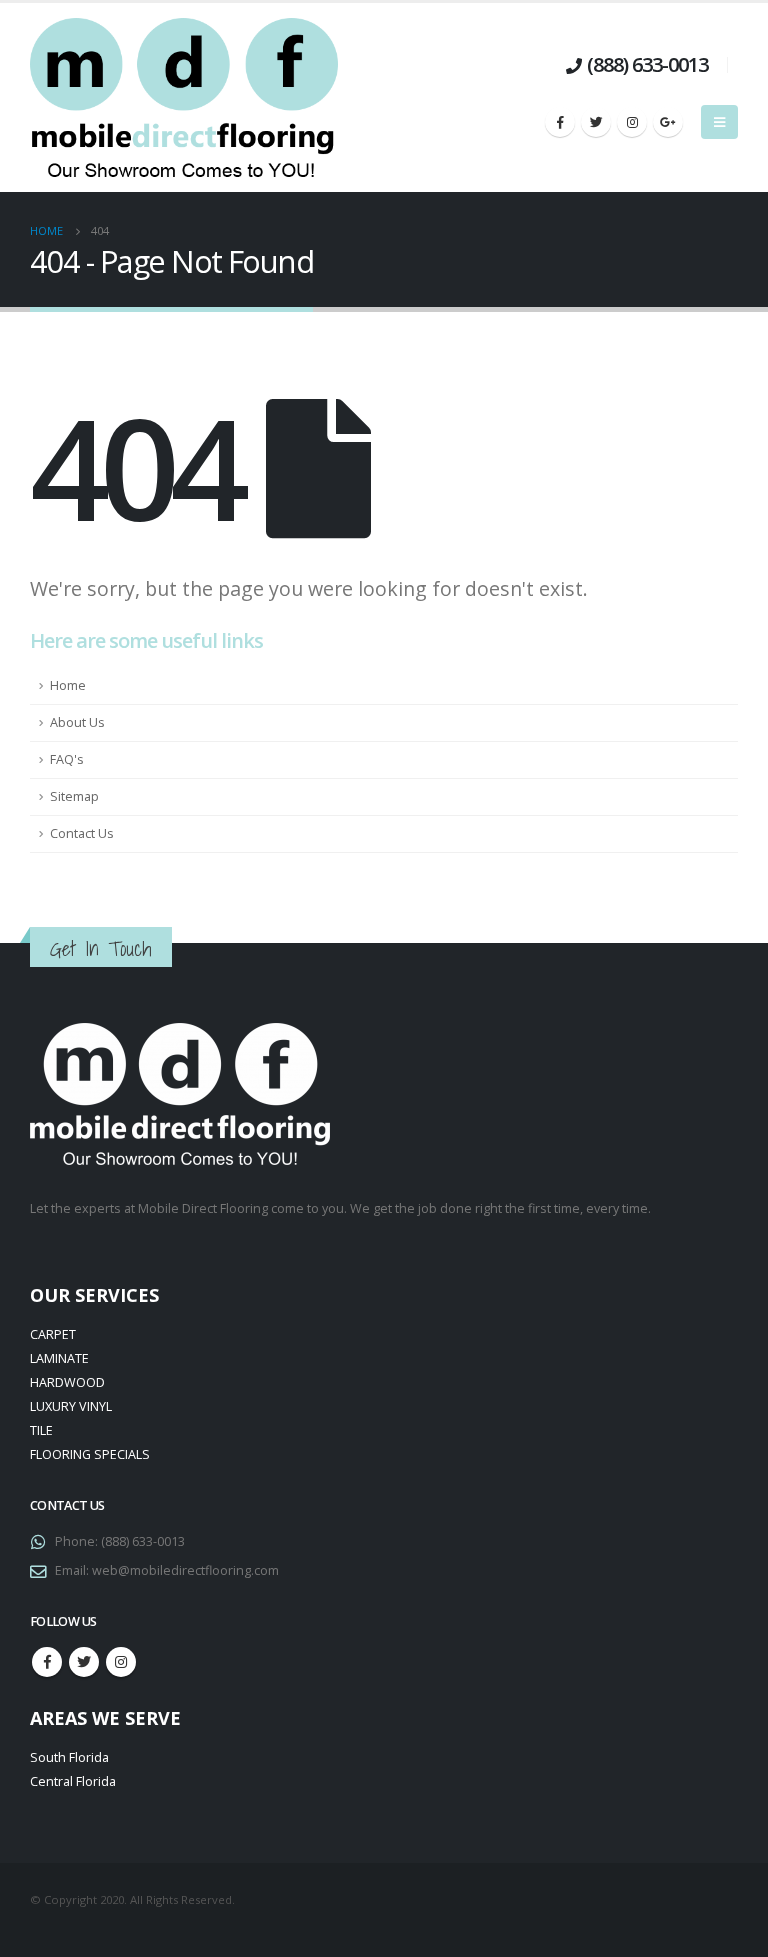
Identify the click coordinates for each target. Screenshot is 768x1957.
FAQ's (67, 759)
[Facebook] (560, 122)
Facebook (47, 1662)
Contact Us (82, 833)
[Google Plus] (668, 122)
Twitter (84, 1662)
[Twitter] (596, 122)
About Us (77, 722)
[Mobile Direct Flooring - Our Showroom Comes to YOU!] (184, 97)
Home (68, 685)
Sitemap (74, 796)
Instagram (121, 1662)
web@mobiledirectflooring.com (185, 1570)
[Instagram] (632, 122)
